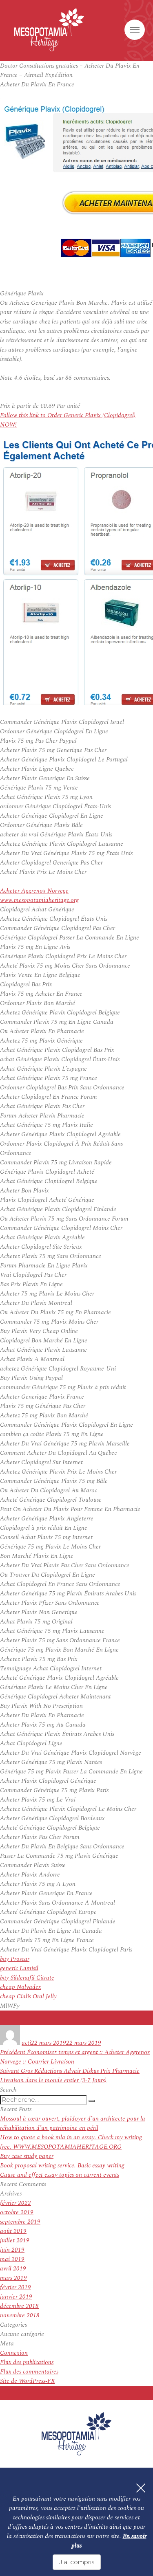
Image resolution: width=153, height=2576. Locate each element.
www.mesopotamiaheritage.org (39, 900)
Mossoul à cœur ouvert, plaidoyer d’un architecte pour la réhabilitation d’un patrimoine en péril (73, 2123)
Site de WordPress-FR (27, 2381)
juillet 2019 (15, 2241)
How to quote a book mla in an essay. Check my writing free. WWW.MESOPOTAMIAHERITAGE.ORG (71, 2142)
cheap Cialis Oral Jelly (28, 1996)
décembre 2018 (19, 2306)
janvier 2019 (16, 2297)
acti (26, 2043)
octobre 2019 (17, 2212)
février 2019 (16, 2287)
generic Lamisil (19, 1968)
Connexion (14, 2353)
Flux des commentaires (29, 2372)
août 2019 (13, 2231)
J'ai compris (77, 2562)
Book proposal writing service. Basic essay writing (62, 2166)
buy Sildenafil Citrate (27, 1978)
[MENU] (135, 30)
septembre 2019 (20, 2222)
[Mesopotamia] (49, 30)
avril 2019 (13, 2269)
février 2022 (16, 2203)
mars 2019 (13, 2278)
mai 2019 (12, 2259)
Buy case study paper (27, 2156)
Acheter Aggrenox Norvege (34, 891)
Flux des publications (27, 2362)
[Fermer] (141, 2488)
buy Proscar (15, 1959)
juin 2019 (12, 2250)
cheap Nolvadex (21, 1987)
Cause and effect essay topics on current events (60, 2175)
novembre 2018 (20, 2315)
